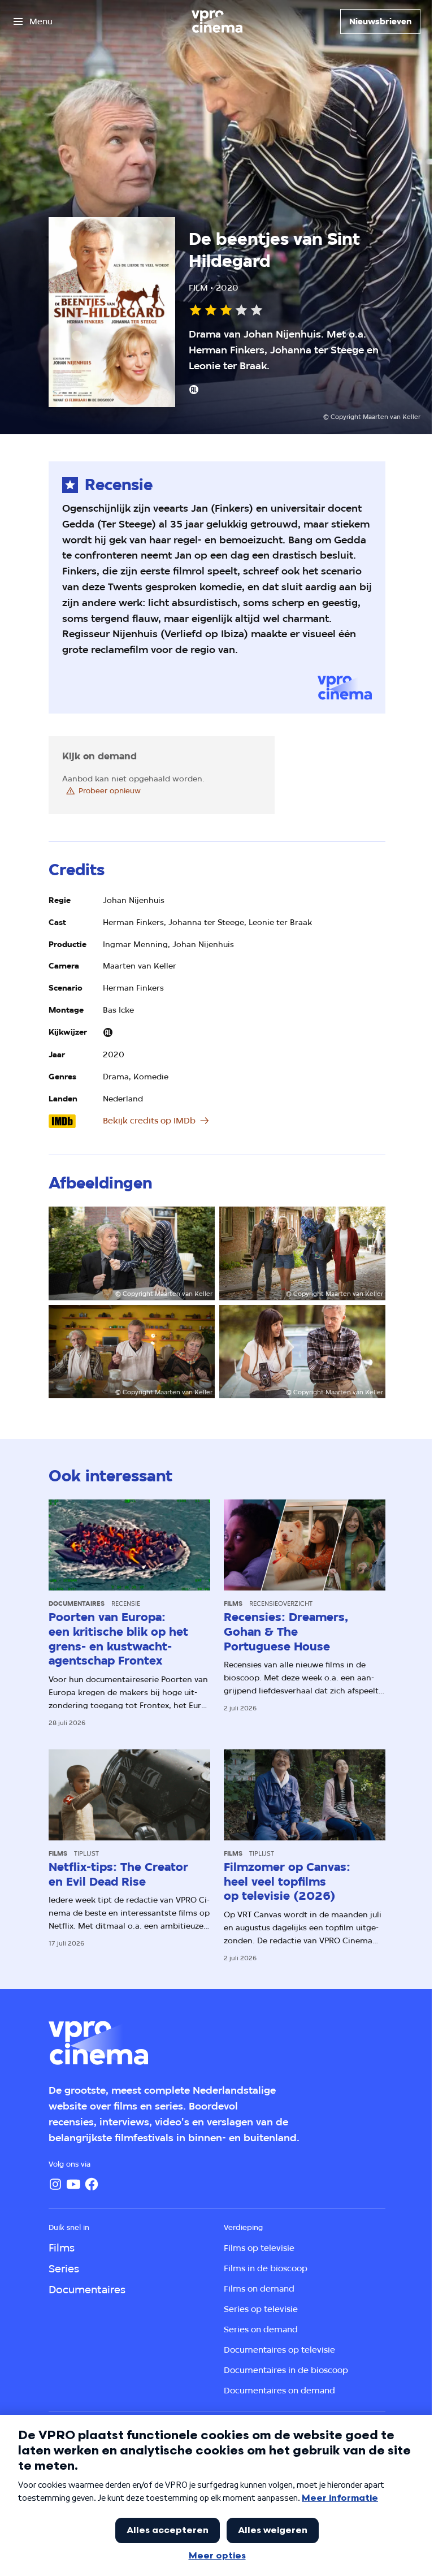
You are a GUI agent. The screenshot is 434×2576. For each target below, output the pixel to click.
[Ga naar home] (217, 21)
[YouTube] (73, 2184)
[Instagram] (55, 2184)
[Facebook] (92, 2184)
